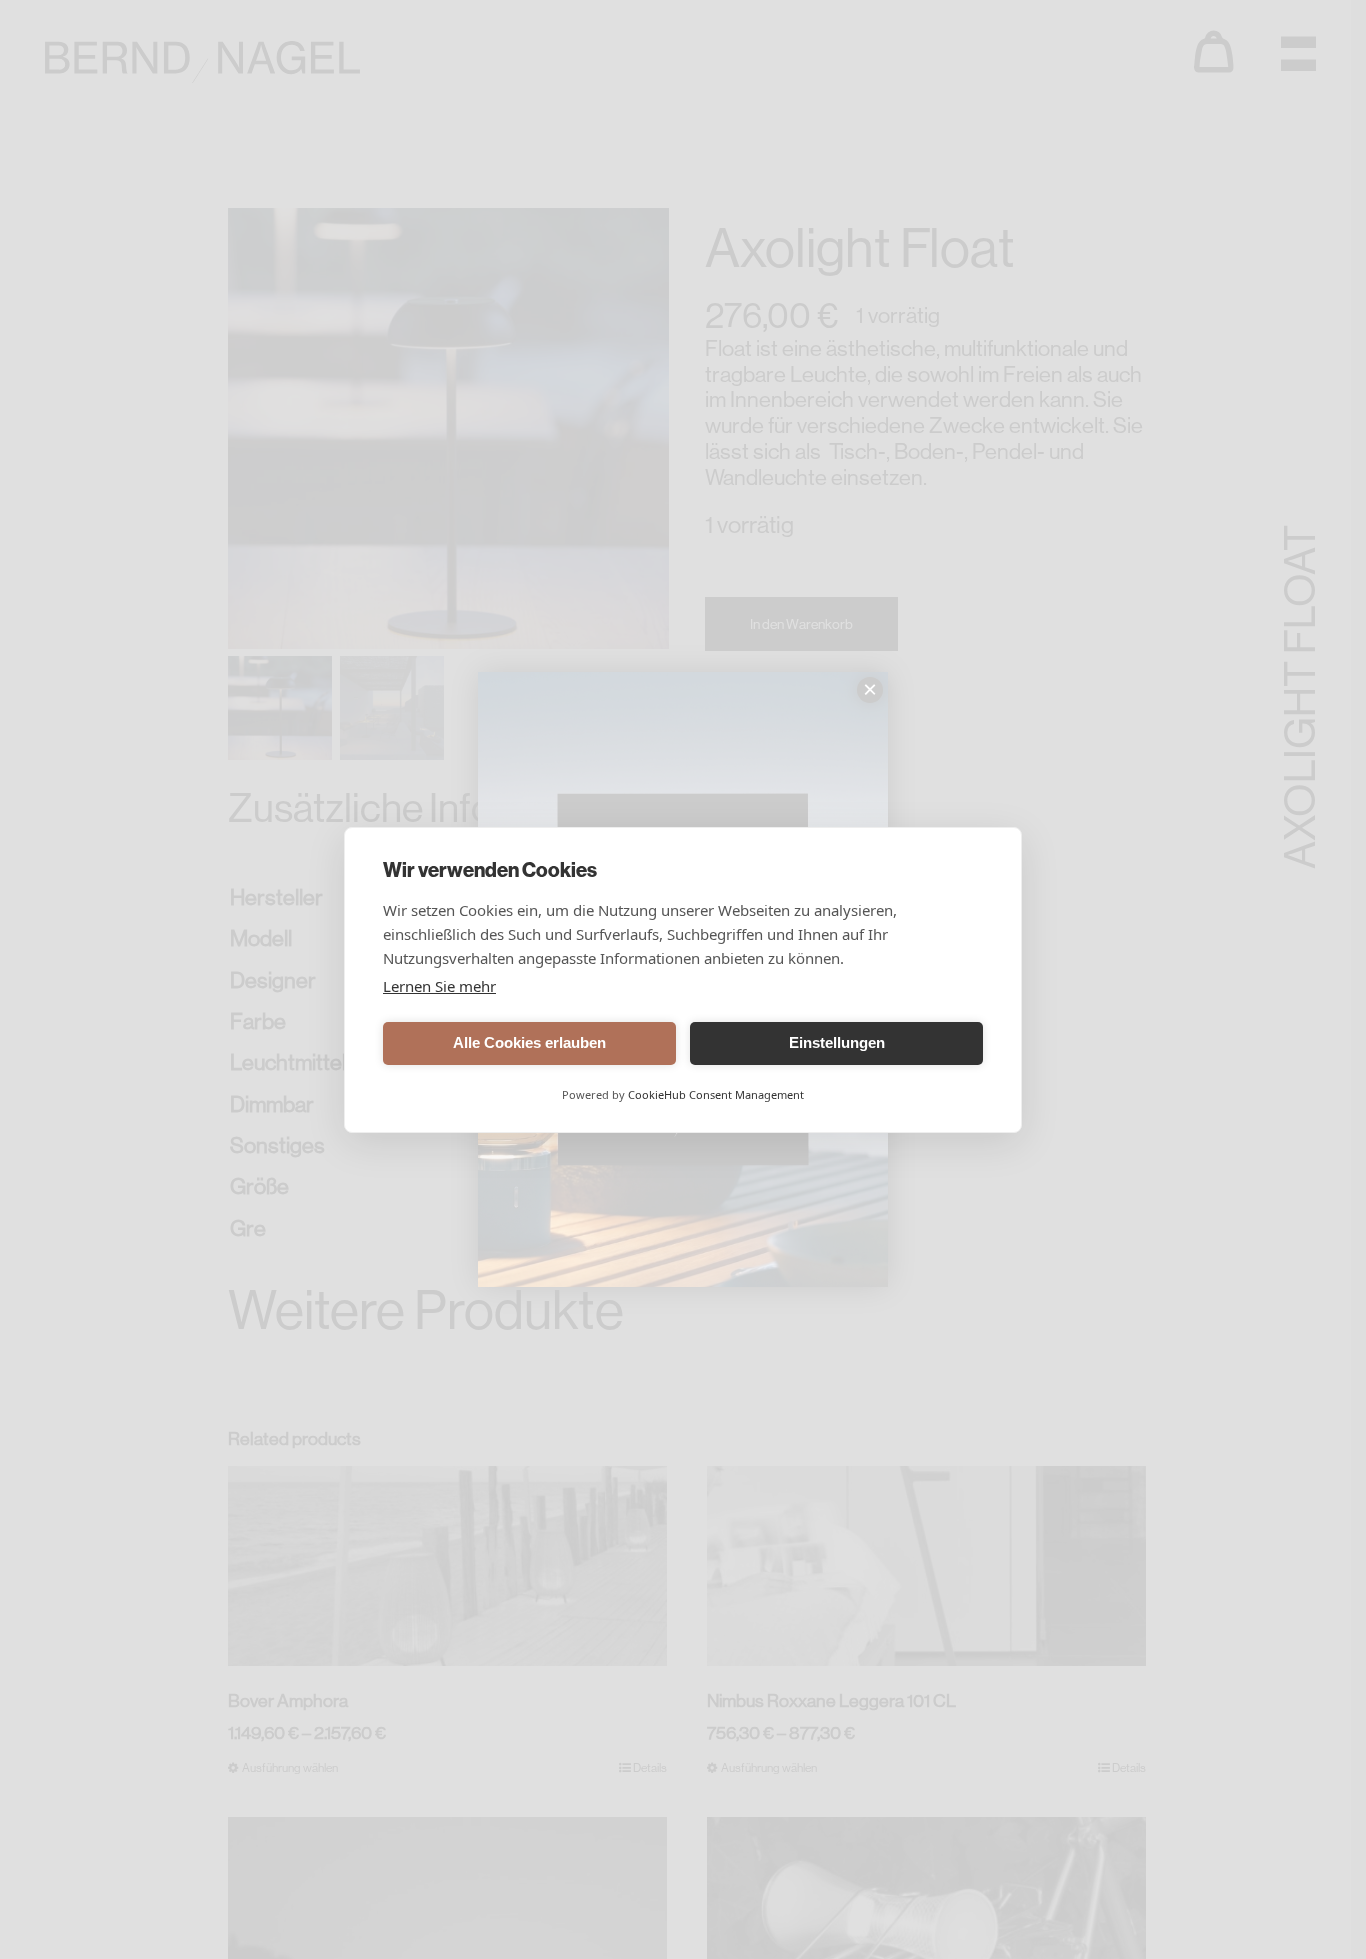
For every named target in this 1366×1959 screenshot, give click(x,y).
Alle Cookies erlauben (529, 1042)
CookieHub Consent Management (716, 1094)
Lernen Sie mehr (439, 986)
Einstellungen (837, 1042)
